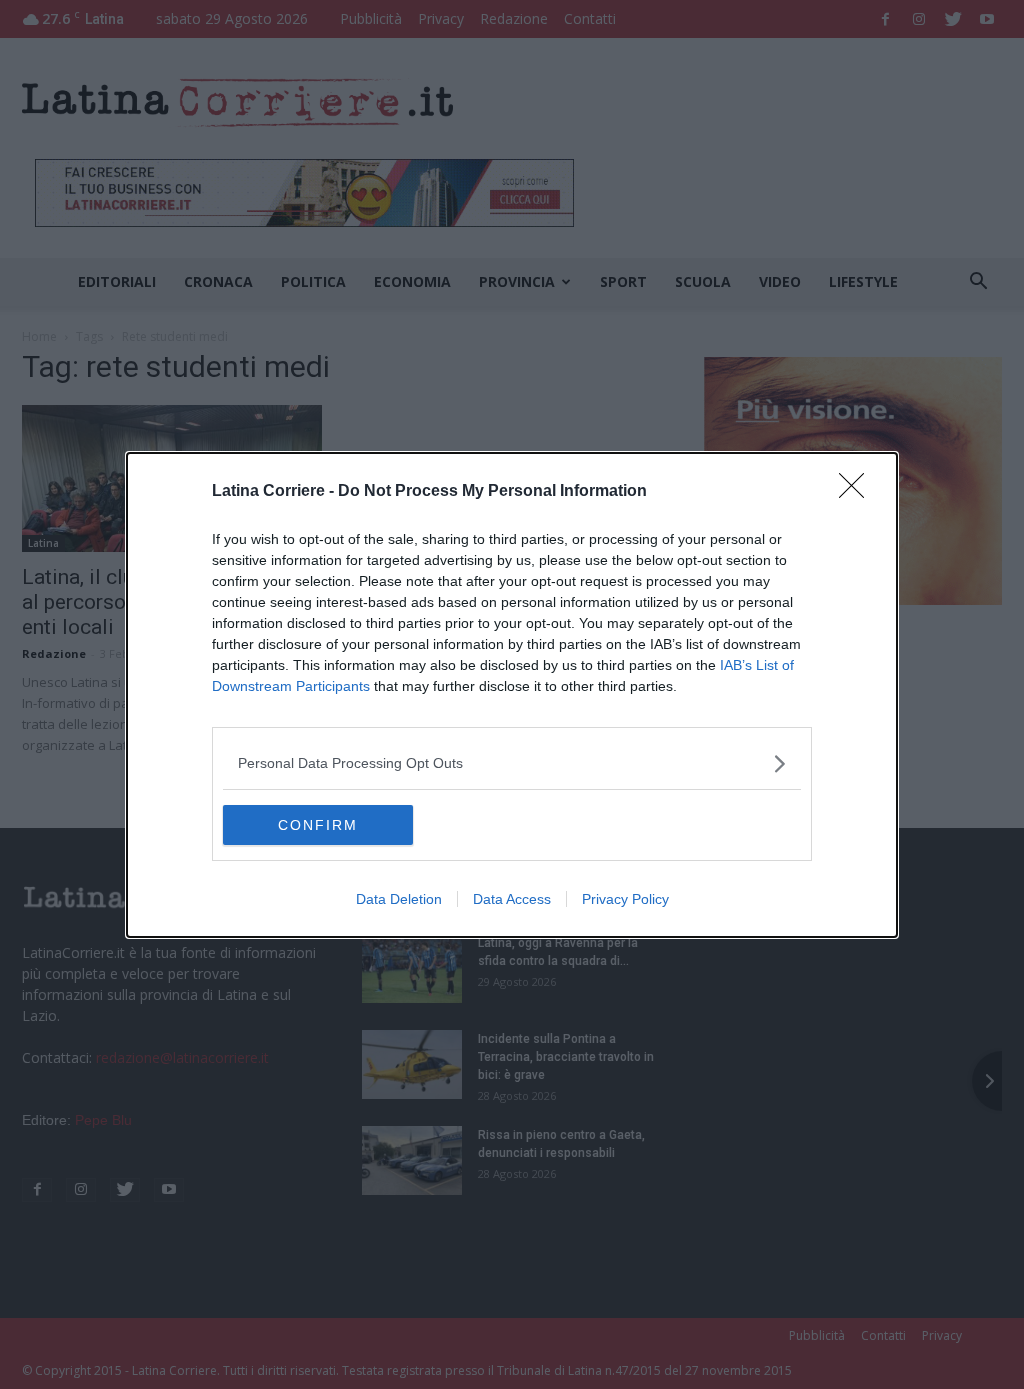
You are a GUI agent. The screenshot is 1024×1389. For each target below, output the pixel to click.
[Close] (858, 492)
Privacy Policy (625, 899)
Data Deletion (399, 899)
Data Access (512, 899)
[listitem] (512, 763)
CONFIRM (318, 825)
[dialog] (512, 695)
